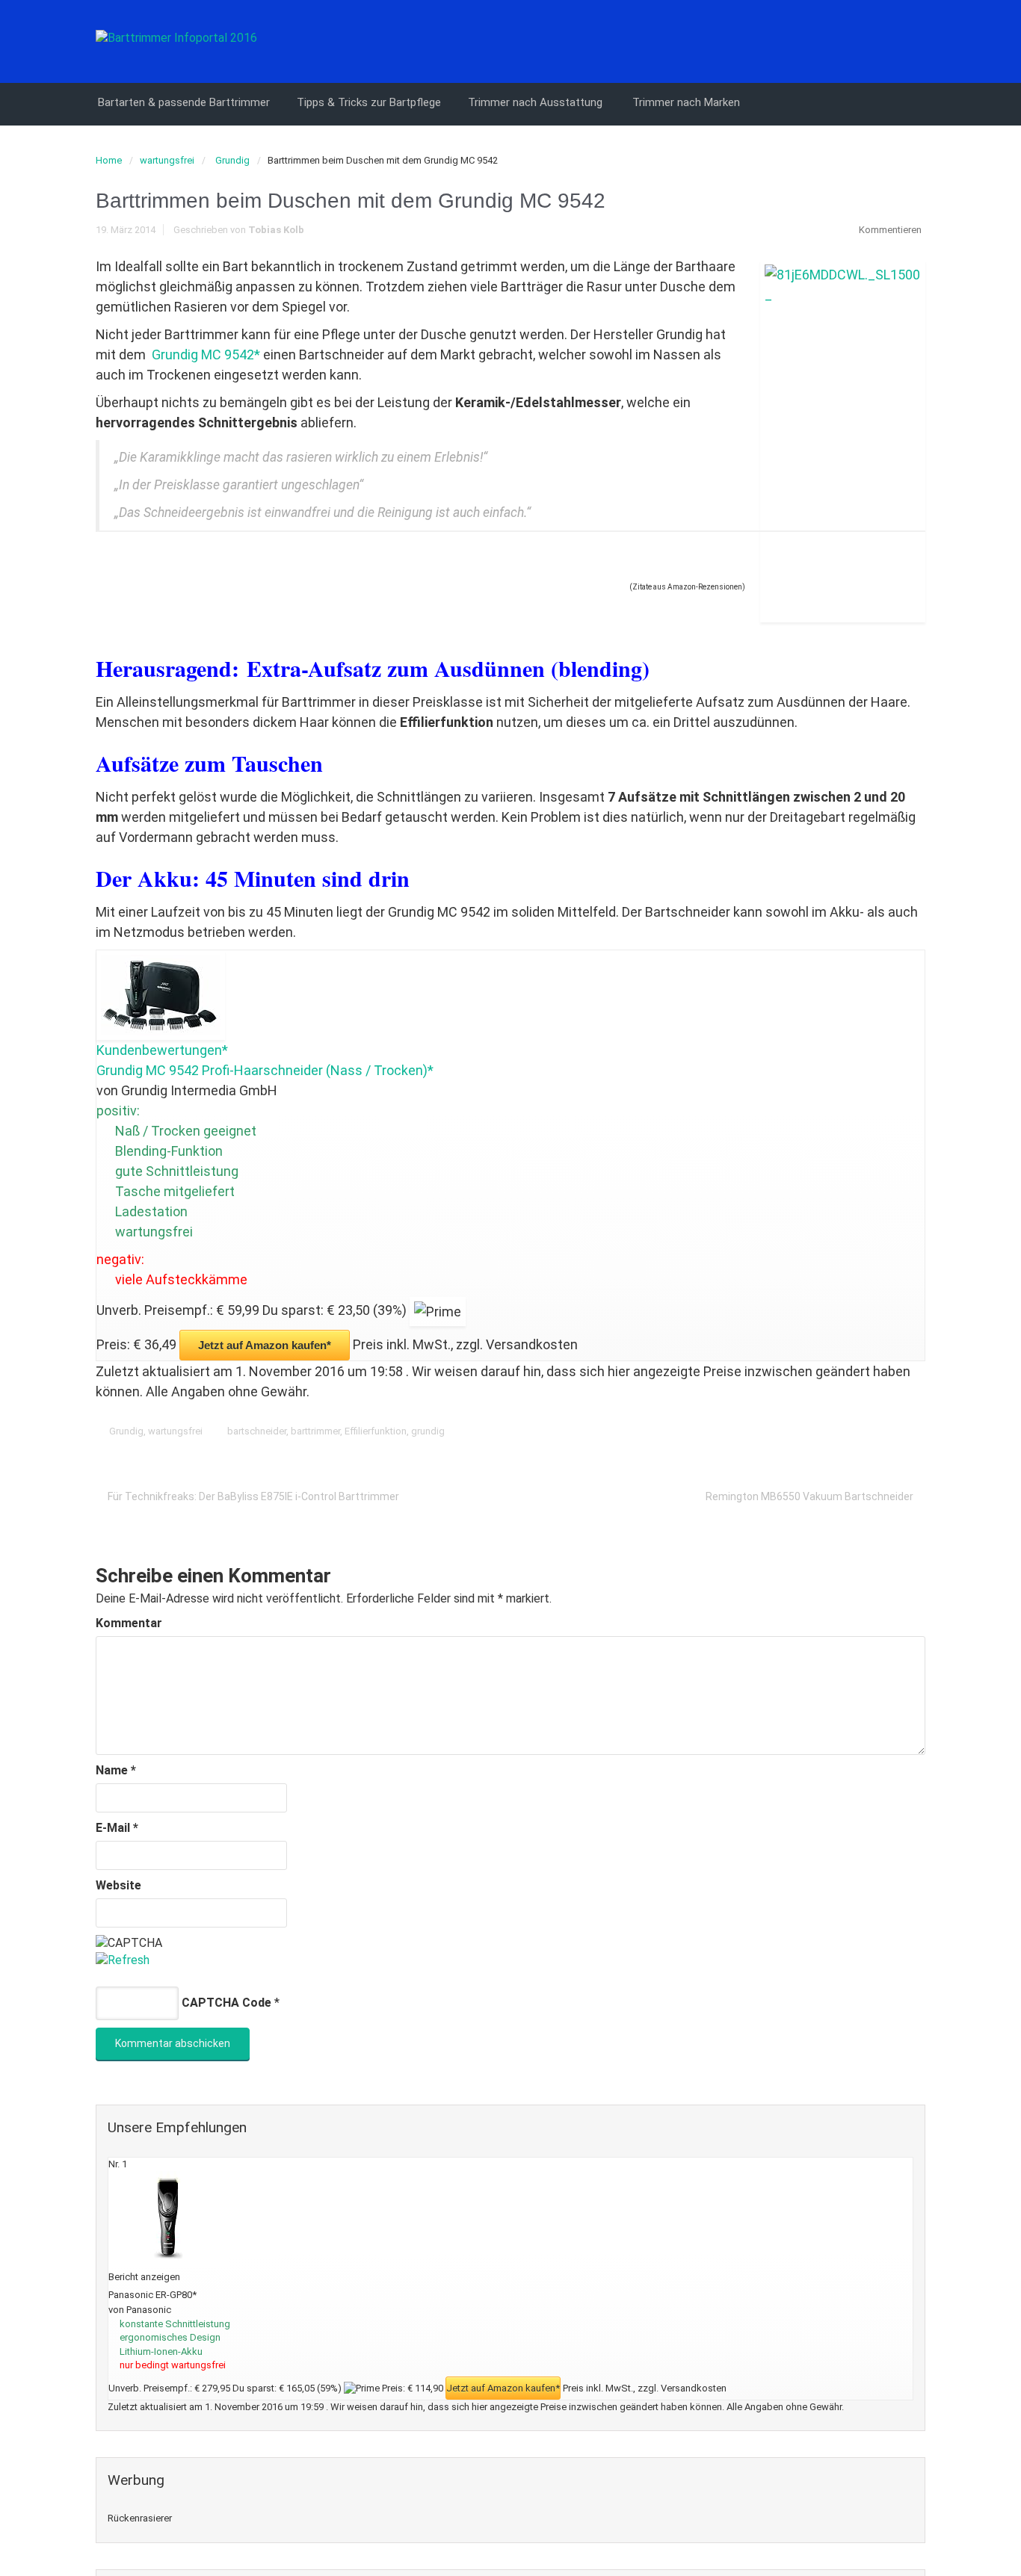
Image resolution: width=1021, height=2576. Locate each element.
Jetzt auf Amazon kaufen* (265, 1345)
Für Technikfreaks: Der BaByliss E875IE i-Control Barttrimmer (253, 1496)
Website (118, 1885)
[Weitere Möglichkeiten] (915, 1431)
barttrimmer (315, 1431)
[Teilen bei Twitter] (799, 1431)
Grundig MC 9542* (206, 354)
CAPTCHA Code (226, 2003)
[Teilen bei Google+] (845, 1431)
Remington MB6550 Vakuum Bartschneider (809, 1496)
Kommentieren (890, 230)
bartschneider (257, 1431)
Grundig (232, 160)
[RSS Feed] (913, 40)
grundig (428, 1431)
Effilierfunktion (376, 1431)
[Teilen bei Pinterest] (869, 1431)
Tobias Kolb (276, 230)
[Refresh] (123, 1960)
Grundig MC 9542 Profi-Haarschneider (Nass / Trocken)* (265, 1070)
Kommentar (129, 1623)
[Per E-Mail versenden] (892, 1431)
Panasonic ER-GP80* (152, 2295)
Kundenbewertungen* (162, 1050)
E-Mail (117, 1828)
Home (109, 160)
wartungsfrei (167, 160)
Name (116, 1770)
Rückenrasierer (140, 2518)
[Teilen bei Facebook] (822, 1431)
